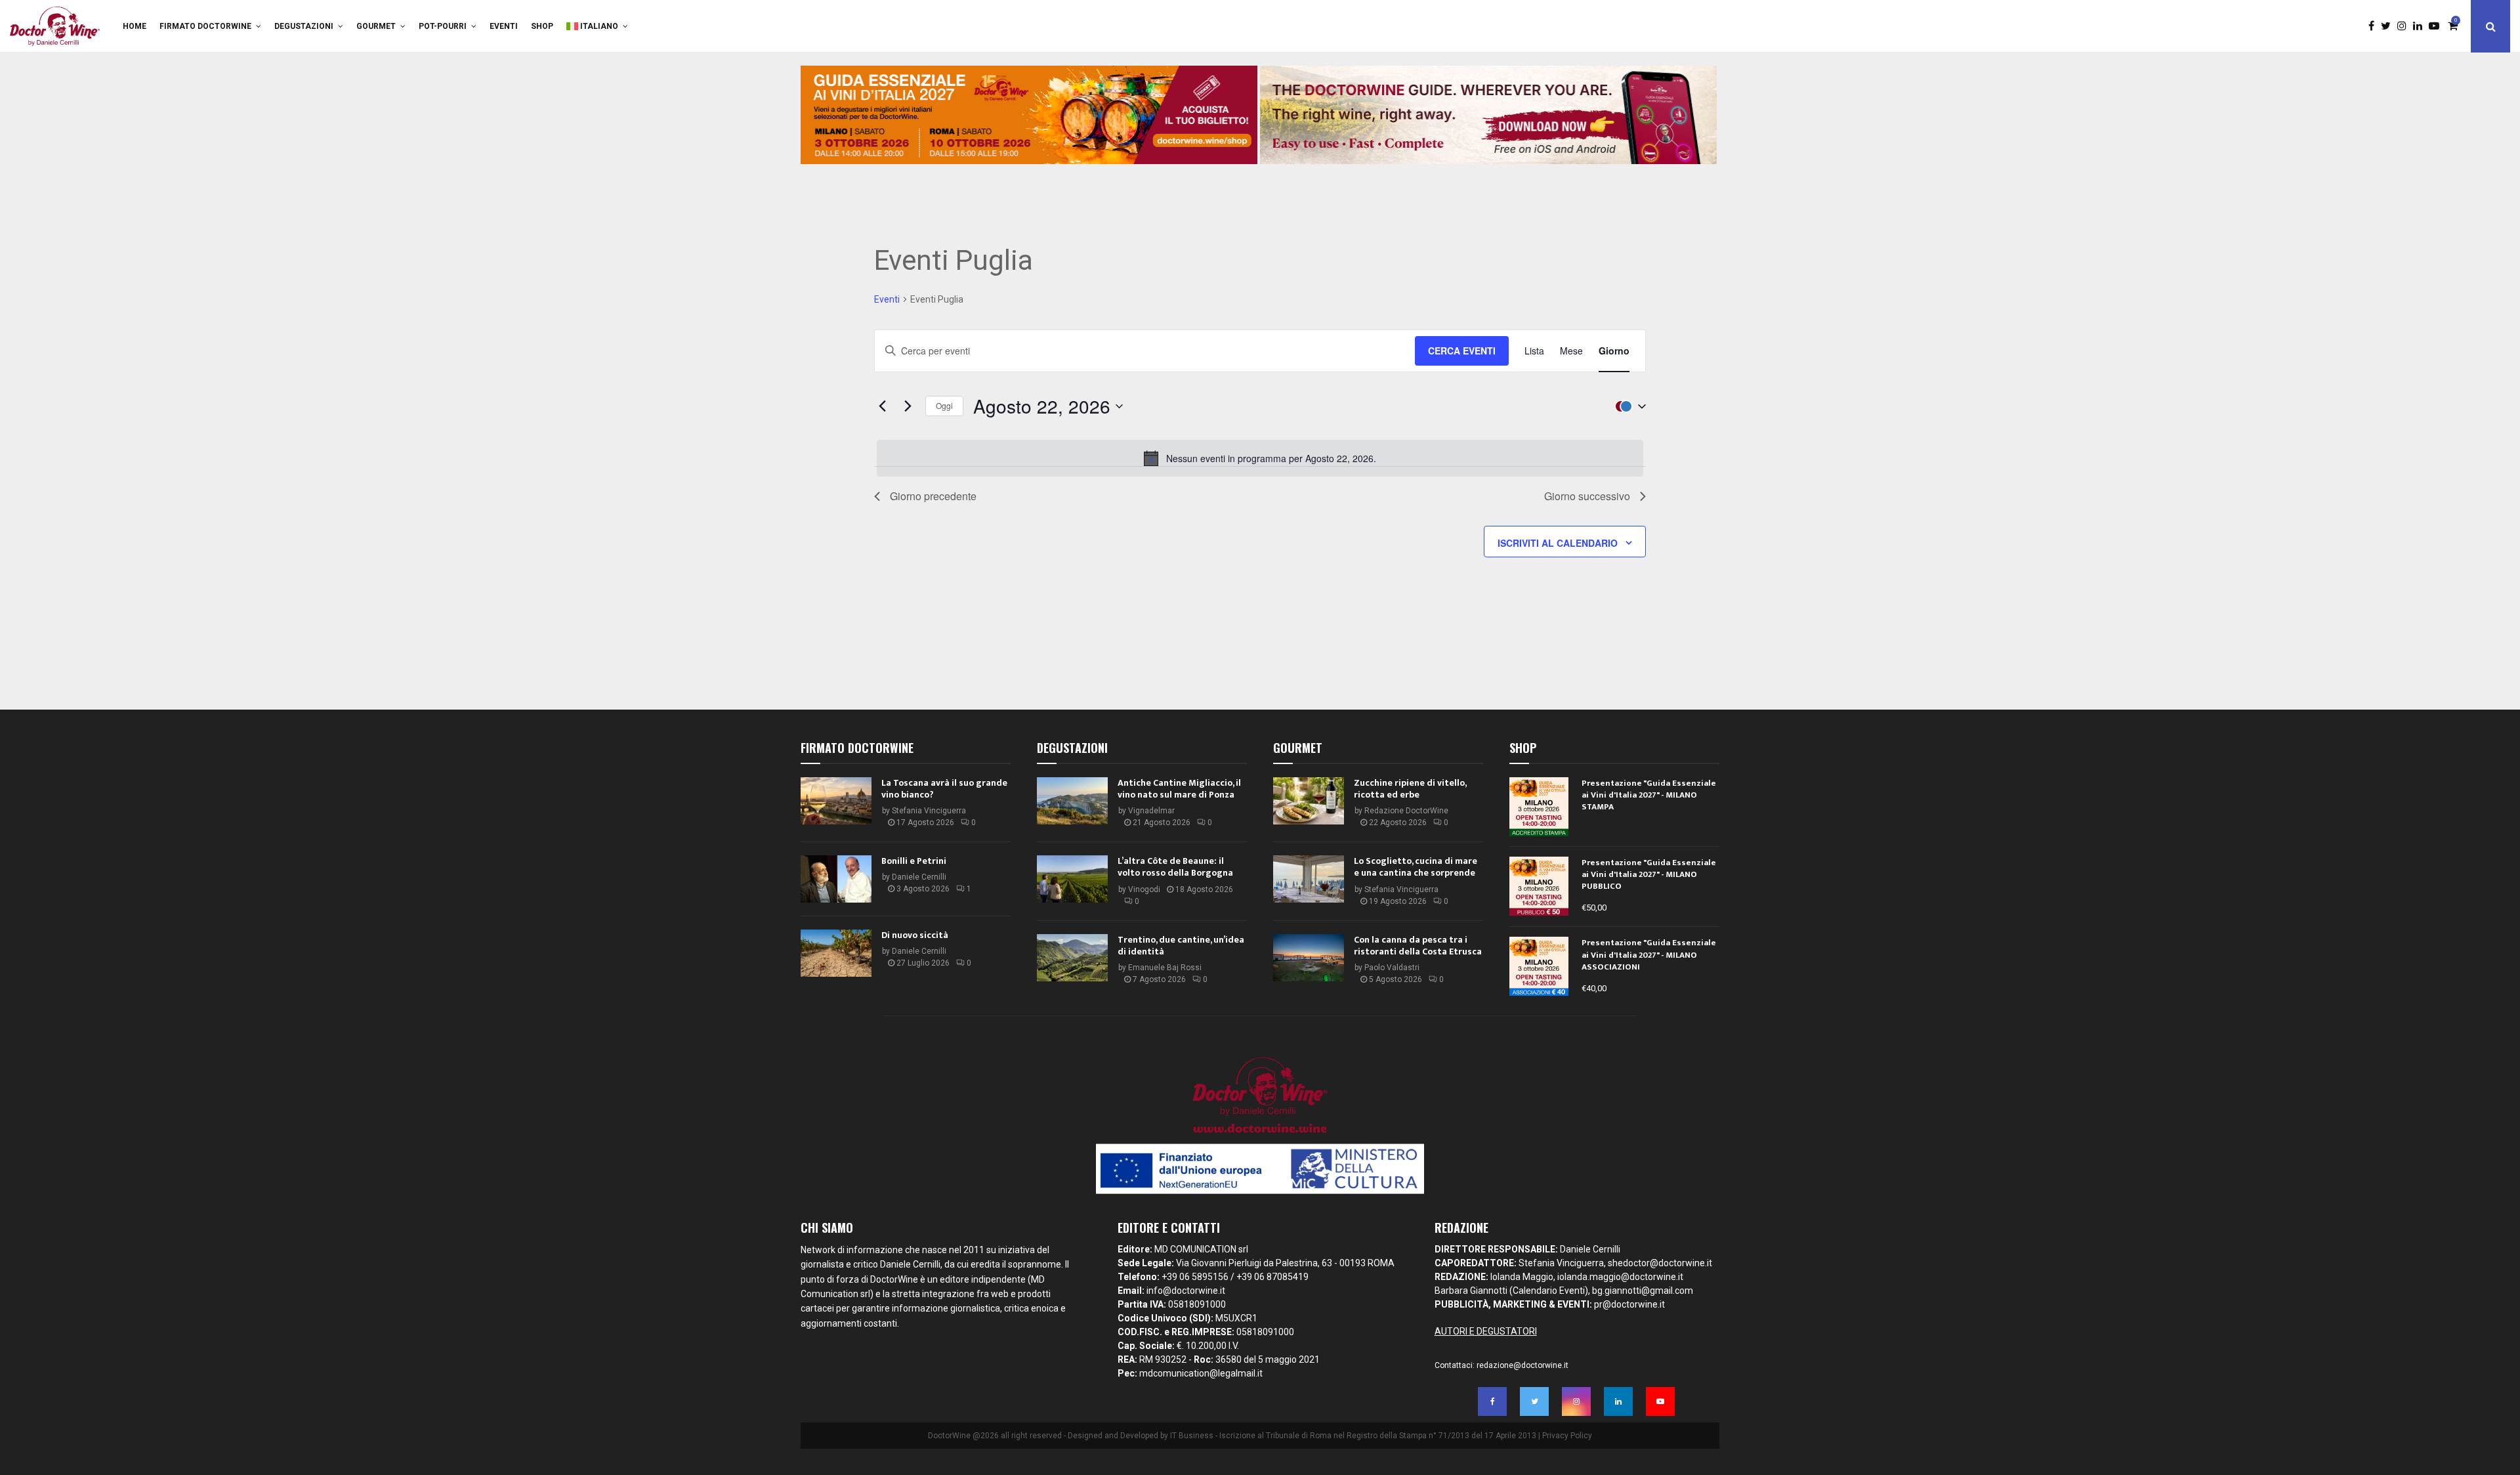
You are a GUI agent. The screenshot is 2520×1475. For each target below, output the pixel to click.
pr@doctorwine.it (1629, 1304)
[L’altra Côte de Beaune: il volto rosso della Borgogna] (1072, 879)
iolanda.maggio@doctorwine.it (1620, 1277)
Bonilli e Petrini (914, 861)
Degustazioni (304, 26)
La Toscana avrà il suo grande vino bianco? (944, 789)
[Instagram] (2405, 26)
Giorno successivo (1587, 496)
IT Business (1192, 1436)
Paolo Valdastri (1392, 968)
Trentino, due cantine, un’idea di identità (1181, 946)
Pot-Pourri (443, 26)
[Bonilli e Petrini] (836, 879)
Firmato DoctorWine (205, 26)
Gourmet (376, 26)
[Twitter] (2389, 26)
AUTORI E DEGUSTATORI (1486, 1331)
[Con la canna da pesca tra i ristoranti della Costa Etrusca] (1309, 958)
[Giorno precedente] (882, 406)
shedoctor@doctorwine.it (1660, 1263)
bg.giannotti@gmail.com (1643, 1291)
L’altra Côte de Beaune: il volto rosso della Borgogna (1175, 867)
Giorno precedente (933, 496)
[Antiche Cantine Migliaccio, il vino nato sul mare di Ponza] (1072, 801)
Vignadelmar (1151, 811)
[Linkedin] (2421, 26)
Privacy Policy (1567, 1436)
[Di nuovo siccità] (836, 953)
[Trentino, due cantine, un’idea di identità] (1072, 958)
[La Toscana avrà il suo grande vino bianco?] (836, 801)
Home (135, 26)
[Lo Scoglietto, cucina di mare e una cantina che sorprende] (1309, 879)
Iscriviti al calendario (1558, 543)
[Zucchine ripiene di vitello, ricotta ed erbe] (1309, 801)
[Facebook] (2375, 26)
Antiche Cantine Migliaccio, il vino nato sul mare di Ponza (1179, 789)
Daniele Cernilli (919, 877)
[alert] (1260, 458)
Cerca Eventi (1462, 351)
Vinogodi (1144, 889)
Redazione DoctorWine (1406, 811)
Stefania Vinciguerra (929, 811)
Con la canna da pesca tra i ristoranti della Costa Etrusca (1418, 946)
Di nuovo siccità (915, 935)
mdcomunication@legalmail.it (1201, 1373)
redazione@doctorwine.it (1522, 1365)
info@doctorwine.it (1186, 1291)
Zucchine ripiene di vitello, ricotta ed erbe (1410, 789)
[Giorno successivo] (908, 406)
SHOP (542, 26)
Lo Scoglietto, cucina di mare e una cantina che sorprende (1416, 867)
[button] (1627, 406)
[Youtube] (2437, 26)
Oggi (944, 405)
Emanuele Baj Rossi (1165, 968)
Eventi (504, 26)
